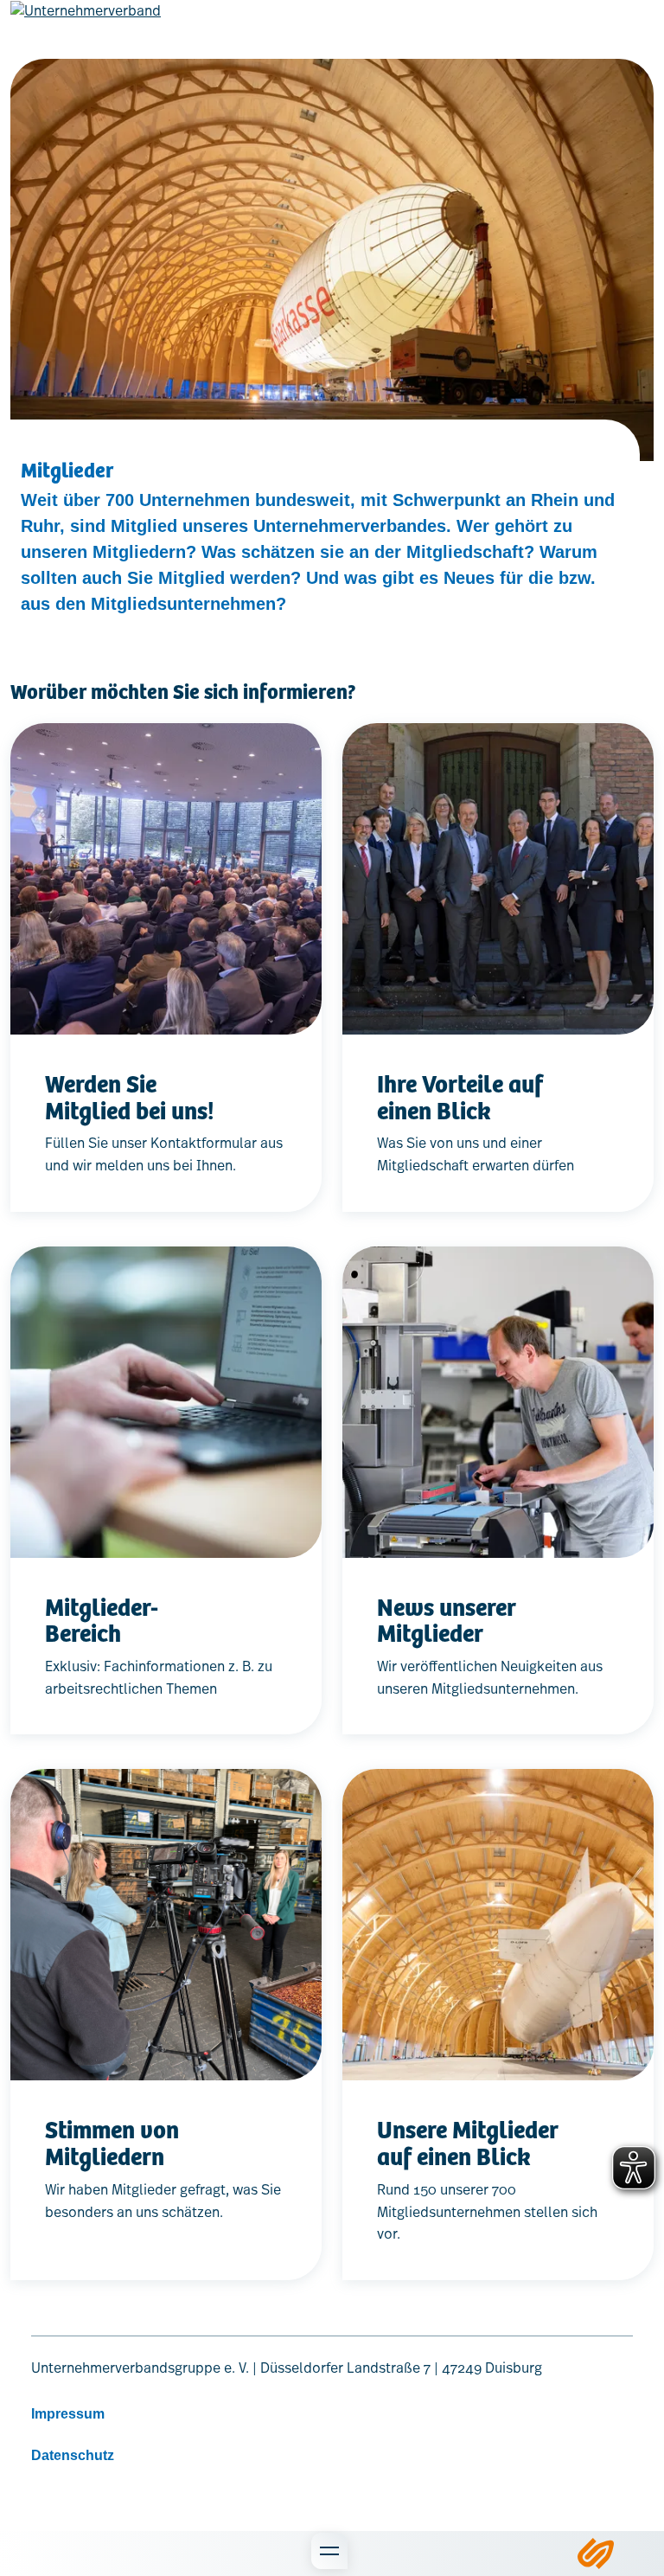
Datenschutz (73, 2455)
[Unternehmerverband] (86, 24)
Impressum (68, 2414)
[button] (66, 2554)
